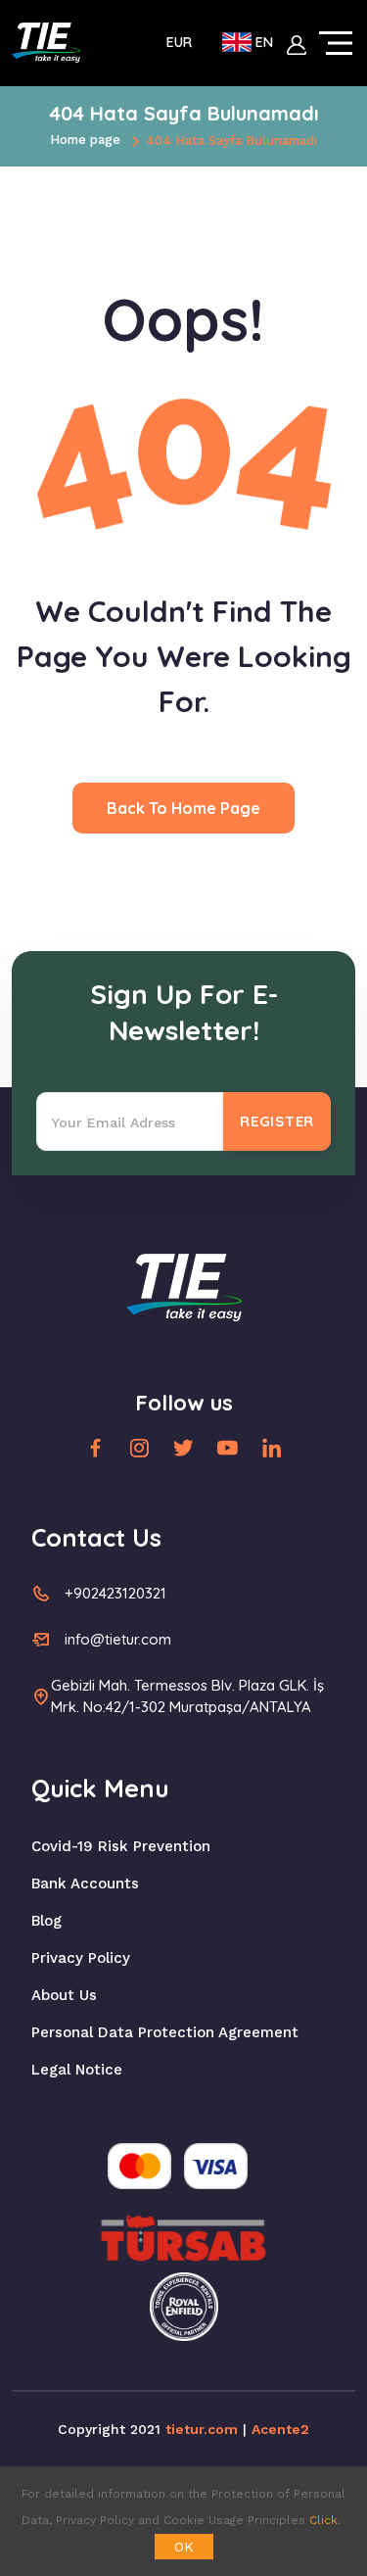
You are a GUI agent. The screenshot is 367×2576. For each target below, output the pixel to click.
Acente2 (280, 2429)
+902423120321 (115, 1593)
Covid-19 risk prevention (121, 1846)
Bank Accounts (85, 1884)
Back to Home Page (183, 808)
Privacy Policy (81, 1958)
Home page (85, 140)
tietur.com (202, 2429)
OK (184, 2547)
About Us (64, 1995)
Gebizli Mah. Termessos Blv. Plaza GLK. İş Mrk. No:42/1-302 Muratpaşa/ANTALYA (187, 1696)
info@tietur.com (118, 1639)
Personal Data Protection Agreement (165, 2032)
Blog (46, 1921)
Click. (325, 2520)
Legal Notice (77, 2070)
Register (277, 1121)
